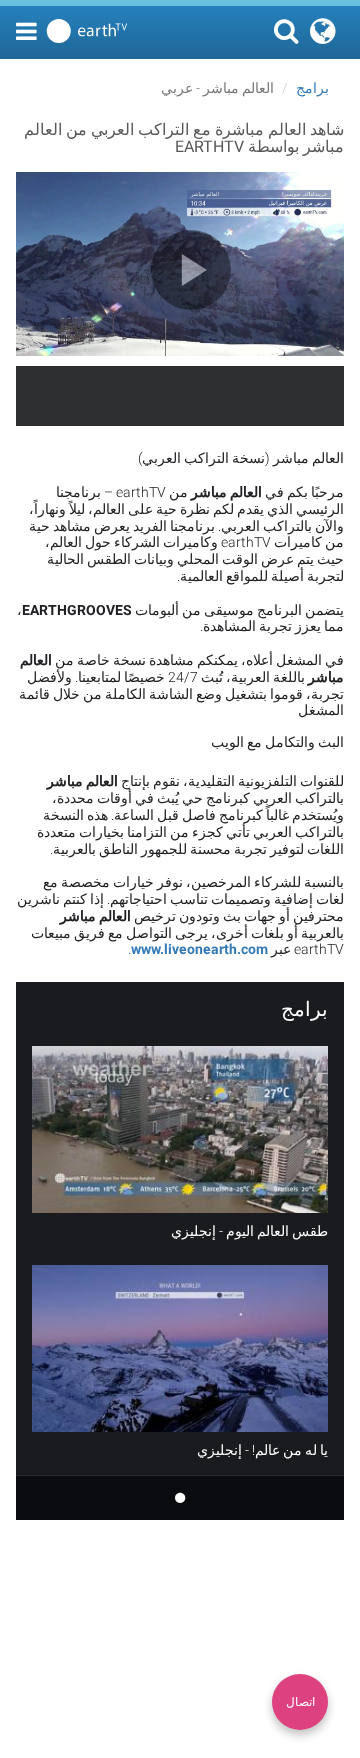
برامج (312, 88)
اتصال (300, 1702)
